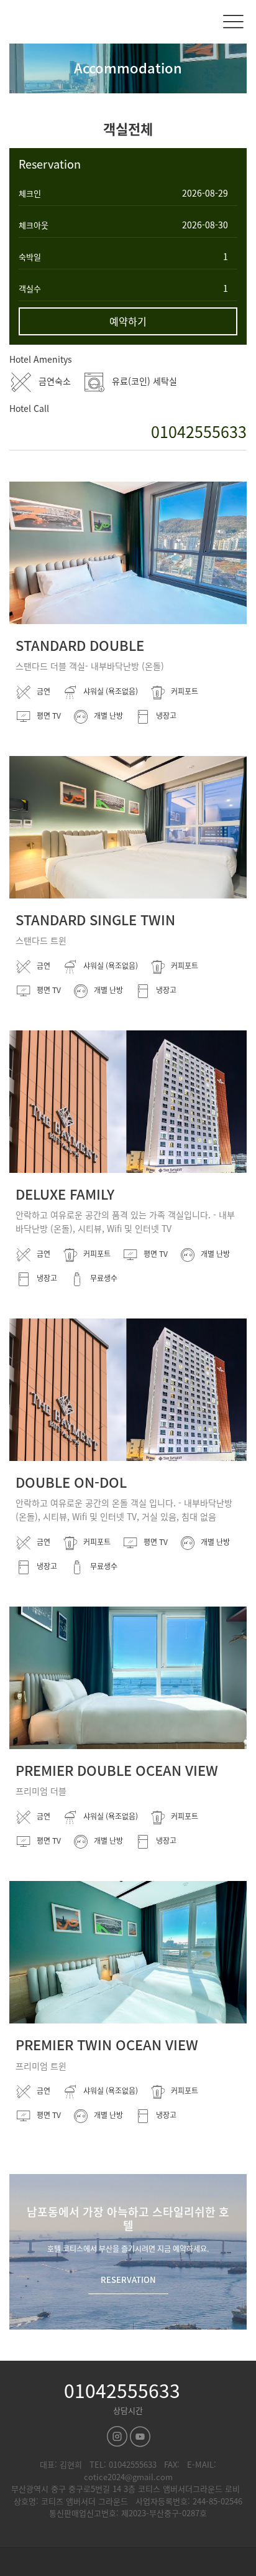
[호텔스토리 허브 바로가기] (128, 2562)
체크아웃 (34, 225)
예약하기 (128, 321)
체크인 (30, 193)
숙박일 (30, 257)
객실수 (30, 288)
